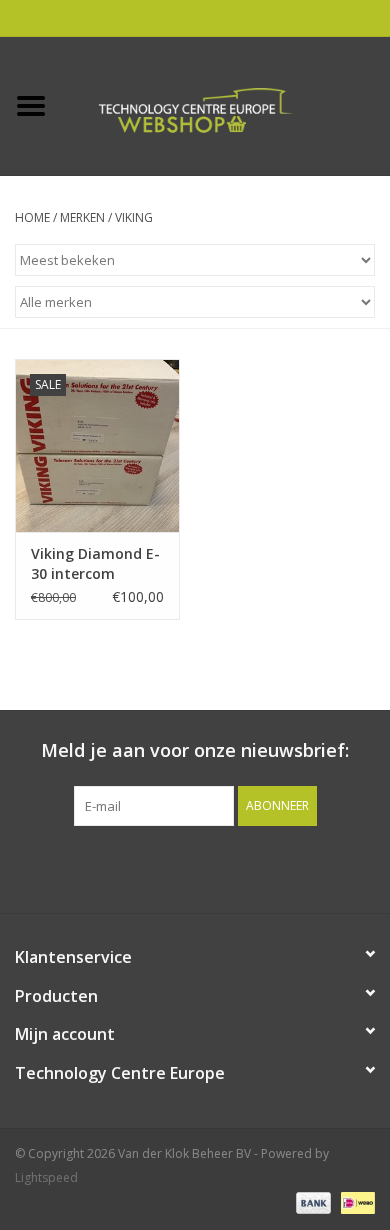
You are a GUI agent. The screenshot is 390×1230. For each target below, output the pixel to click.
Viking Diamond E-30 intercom (95, 563)
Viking (134, 217)
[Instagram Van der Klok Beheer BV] (303, 867)
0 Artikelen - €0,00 (323, 17)
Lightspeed (46, 1177)
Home (32, 217)
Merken (82, 217)
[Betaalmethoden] (311, 1202)
